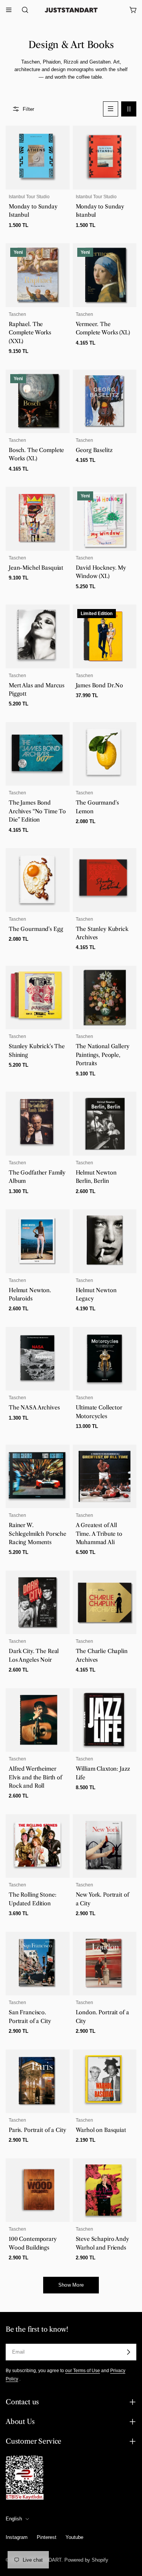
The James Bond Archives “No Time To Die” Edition (37, 811)
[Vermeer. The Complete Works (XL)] (105, 275)
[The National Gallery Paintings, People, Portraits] (105, 998)
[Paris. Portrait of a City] (38, 2081)
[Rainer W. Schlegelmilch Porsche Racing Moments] (38, 1477)
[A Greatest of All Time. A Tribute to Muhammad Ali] (105, 1477)
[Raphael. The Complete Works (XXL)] (38, 275)
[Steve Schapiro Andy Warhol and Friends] (105, 2190)
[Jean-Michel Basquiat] (38, 519)
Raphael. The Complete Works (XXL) (30, 333)
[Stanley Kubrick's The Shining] (38, 998)
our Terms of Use (83, 2370)
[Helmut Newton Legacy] (105, 1241)
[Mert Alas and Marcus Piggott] (38, 636)
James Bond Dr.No (100, 685)
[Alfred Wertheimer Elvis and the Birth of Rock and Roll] (38, 1720)
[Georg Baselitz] (105, 402)
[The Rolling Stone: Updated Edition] (38, 1846)
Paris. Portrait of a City (37, 2130)
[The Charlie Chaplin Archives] (105, 1603)
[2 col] (129, 109)
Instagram (17, 2537)
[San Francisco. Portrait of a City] (38, 1964)
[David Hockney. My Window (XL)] (105, 519)
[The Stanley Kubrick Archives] (105, 880)
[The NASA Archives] (38, 1359)
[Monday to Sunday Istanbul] (38, 158)
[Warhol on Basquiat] (105, 2081)
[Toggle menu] (9, 10)
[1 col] (111, 109)
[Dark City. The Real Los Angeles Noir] (38, 1603)
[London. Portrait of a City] (105, 1964)
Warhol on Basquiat (101, 2130)
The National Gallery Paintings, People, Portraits (103, 1055)
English (14, 2519)
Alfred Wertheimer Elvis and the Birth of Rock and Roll (35, 1777)
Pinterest (47, 2537)
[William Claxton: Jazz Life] (105, 1720)
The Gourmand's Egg (36, 929)
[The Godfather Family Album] (38, 1124)
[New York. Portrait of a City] (105, 1846)
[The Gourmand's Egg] (38, 880)
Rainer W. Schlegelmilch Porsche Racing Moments (37, 1534)
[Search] (23, 10)
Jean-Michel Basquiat (36, 568)
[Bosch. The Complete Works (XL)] (38, 402)
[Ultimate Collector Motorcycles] (105, 1359)
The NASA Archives (34, 1408)
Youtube (74, 2537)
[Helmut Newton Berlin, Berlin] (105, 1124)
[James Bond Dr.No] (105, 636)
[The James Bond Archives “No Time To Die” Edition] (38, 754)
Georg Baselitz (94, 450)
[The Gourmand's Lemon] (105, 754)
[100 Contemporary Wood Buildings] (38, 2190)
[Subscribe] (128, 2352)
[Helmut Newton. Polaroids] (38, 1241)
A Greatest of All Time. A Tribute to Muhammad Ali (99, 1534)
